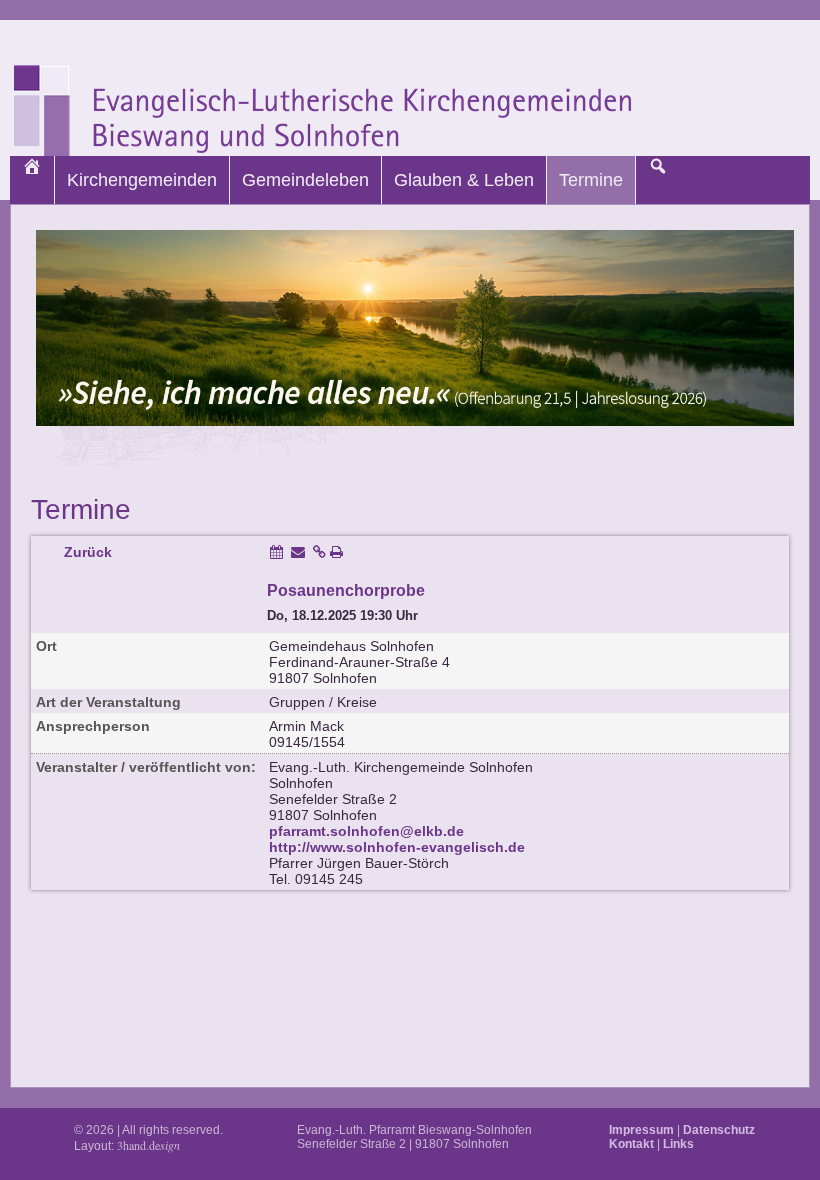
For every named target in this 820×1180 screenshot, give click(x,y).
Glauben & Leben (464, 180)
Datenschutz (719, 1130)
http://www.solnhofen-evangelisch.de (397, 847)
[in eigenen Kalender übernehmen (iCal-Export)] (276, 552)
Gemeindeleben (305, 180)
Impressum (641, 1130)
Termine (591, 180)
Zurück (88, 552)
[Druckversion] (336, 552)
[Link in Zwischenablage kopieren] (319, 552)
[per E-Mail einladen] (298, 552)
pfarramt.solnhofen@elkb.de (366, 831)
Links (678, 1144)
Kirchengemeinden (142, 180)
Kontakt (631, 1144)
